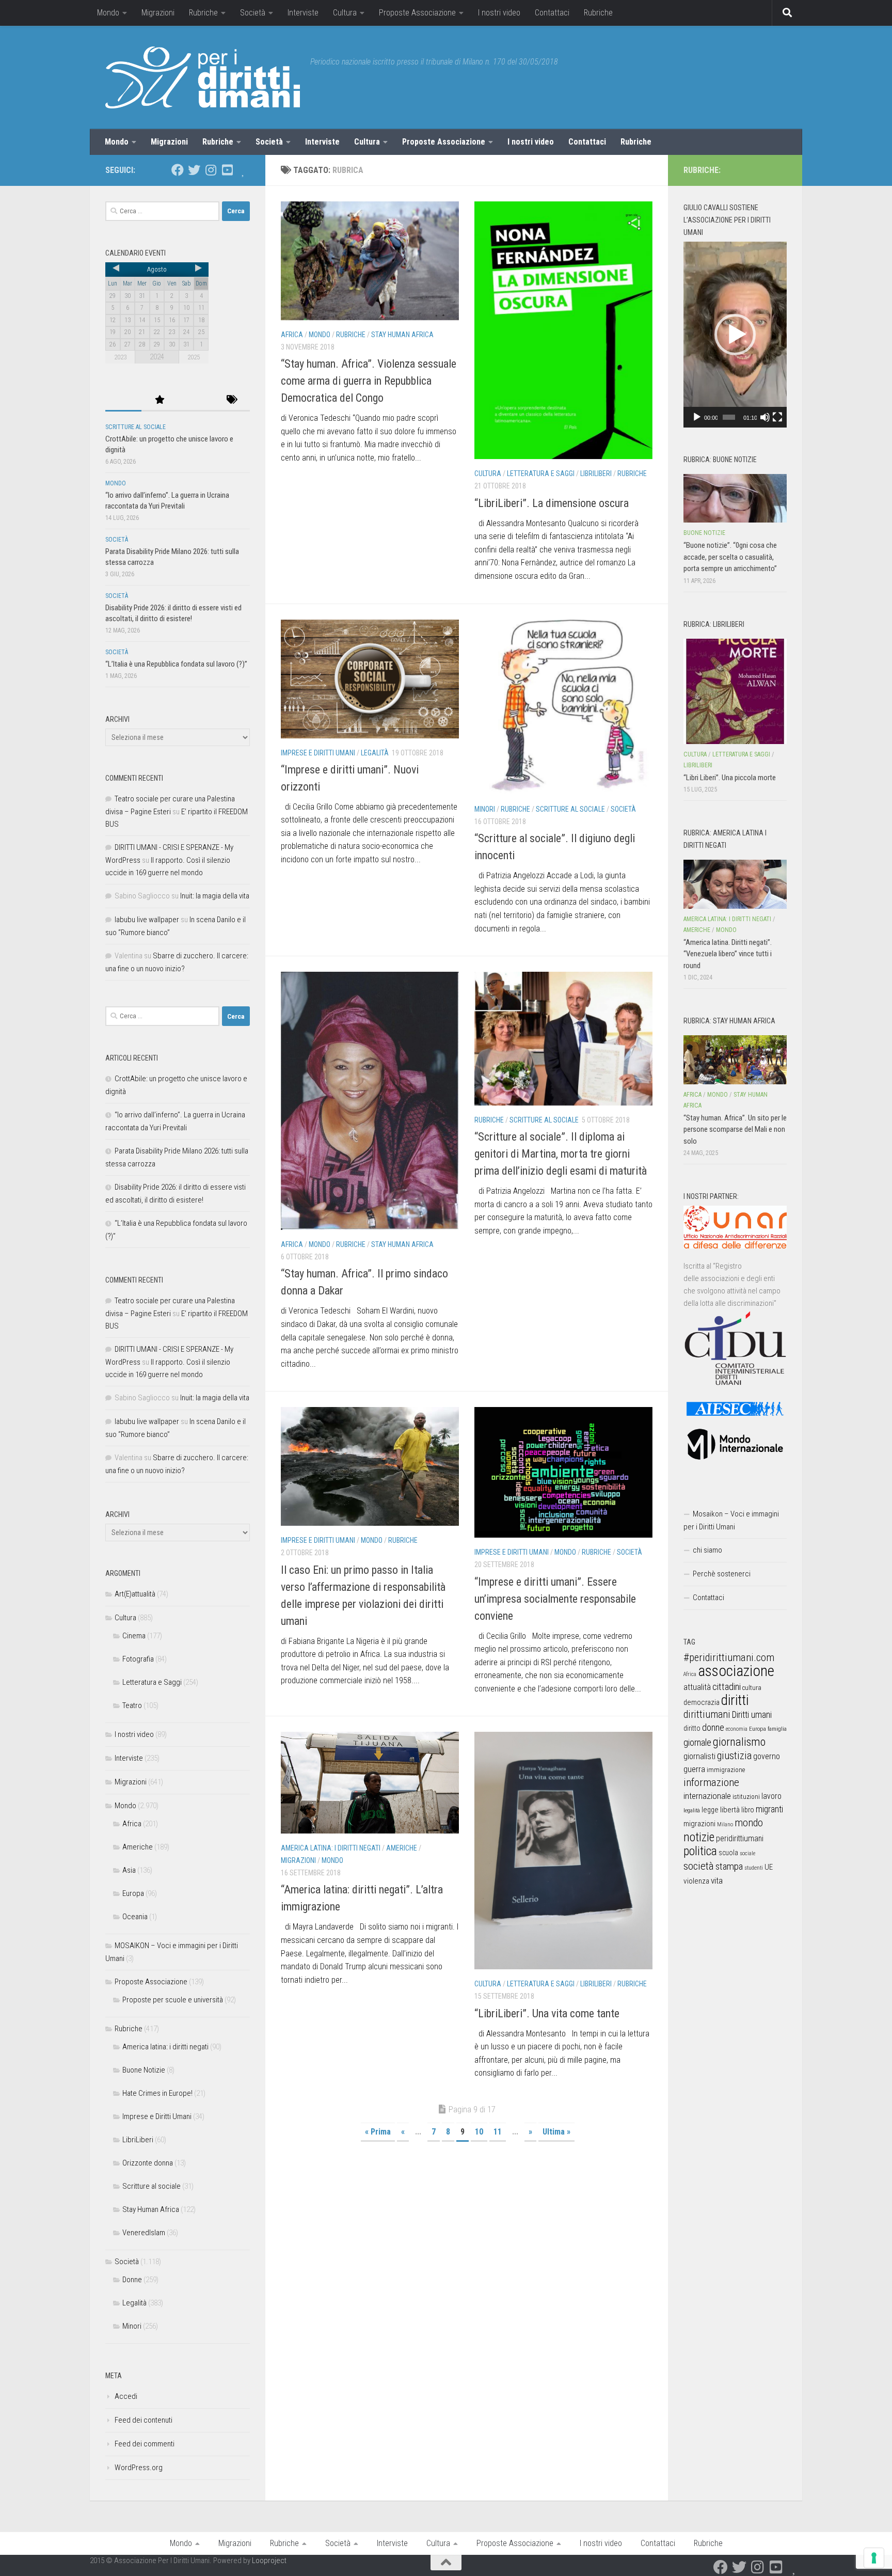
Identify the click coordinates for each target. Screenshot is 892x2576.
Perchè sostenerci (722, 1574)
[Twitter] (194, 170)
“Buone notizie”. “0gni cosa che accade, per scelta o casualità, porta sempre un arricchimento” (730, 557)
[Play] (697, 417)
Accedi (126, 2396)
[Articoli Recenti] (123, 400)
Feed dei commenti (145, 2444)
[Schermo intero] (777, 417)
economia (737, 1729)
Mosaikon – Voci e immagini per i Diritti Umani (731, 1520)
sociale (747, 1853)
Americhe (402, 1848)
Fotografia (138, 1659)
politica (700, 1851)
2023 (120, 357)
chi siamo (707, 1550)
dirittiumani (707, 1714)
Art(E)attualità (135, 1594)
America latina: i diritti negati (331, 1848)
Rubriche (203, 13)
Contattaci (552, 13)
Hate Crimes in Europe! (157, 2093)
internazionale (707, 1796)
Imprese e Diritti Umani (318, 753)
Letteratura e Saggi (541, 473)
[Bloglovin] (244, 170)
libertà (730, 1810)
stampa (729, 1866)
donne (713, 1727)
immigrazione (726, 1770)
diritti (735, 1700)
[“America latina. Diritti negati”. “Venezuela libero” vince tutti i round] (735, 884)
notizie (699, 1837)
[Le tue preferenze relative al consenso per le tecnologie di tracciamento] (874, 2558)
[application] (735, 335)
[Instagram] (211, 170)
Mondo (108, 13)
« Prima (378, 2132)
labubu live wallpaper (147, 920)
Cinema (134, 1636)
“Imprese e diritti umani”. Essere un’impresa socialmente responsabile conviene (555, 1599)
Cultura (345, 13)
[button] (735, 335)
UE (769, 1867)
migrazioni (699, 1824)
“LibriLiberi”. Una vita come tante (547, 2013)
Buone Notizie (144, 2070)
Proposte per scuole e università (173, 2000)
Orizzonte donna (148, 2163)
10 (479, 2132)
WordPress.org (139, 2468)
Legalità (375, 753)
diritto (692, 1728)
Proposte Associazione (417, 13)
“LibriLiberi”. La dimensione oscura (552, 503)
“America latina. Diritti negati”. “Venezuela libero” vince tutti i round (728, 954)
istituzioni (746, 1797)
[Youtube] (227, 170)
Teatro (132, 1705)
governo (767, 1756)
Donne (132, 2280)
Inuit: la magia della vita (215, 896)
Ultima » (556, 2132)
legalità (692, 1810)
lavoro (771, 1796)
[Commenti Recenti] (196, 400)
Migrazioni (158, 13)
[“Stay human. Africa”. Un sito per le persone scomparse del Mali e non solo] (735, 1060)
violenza (696, 1881)
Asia (129, 1870)
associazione (736, 1671)
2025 (194, 357)
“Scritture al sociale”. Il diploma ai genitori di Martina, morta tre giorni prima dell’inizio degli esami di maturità (561, 1154)
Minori (485, 809)
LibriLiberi (596, 473)
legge (710, 1810)
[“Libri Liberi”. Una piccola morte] (735, 691)
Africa (292, 335)
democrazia (702, 1702)
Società (253, 13)
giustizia (734, 1756)
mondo (749, 1823)
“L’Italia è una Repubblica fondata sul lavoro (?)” (176, 664)
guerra (694, 1769)
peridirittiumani (740, 1838)
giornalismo (739, 1742)
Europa (133, 1893)
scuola (728, 1853)
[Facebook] (178, 170)
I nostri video (499, 13)
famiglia (777, 1729)
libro (748, 1810)
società (699, 1866)
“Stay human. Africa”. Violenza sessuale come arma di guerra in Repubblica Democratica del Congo (369, 381)
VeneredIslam (144, 2233)
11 (498, 2132)
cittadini (727, 1687)
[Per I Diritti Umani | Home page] (203, 77)
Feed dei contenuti (144, 2420)
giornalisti (699, 1756)
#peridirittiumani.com (729, 1657)
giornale (697, 1742)
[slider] (729, 417)
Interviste (303, 13)
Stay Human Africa (402, 335)
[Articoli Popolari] (160, 400)
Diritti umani (752, 1715)
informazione (711, 1782)
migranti (769, 1809)
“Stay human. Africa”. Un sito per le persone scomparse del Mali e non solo (735, 1129)
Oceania (135, 1917)
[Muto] (765, 417)
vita (717, 1880)
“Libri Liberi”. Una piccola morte (730, 778)
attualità (697, 1687)
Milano (725, 1824)
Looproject (269, 2561)
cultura (752, 1688)
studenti (754, 1868)
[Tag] (232, 400)
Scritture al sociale (570, 809)
